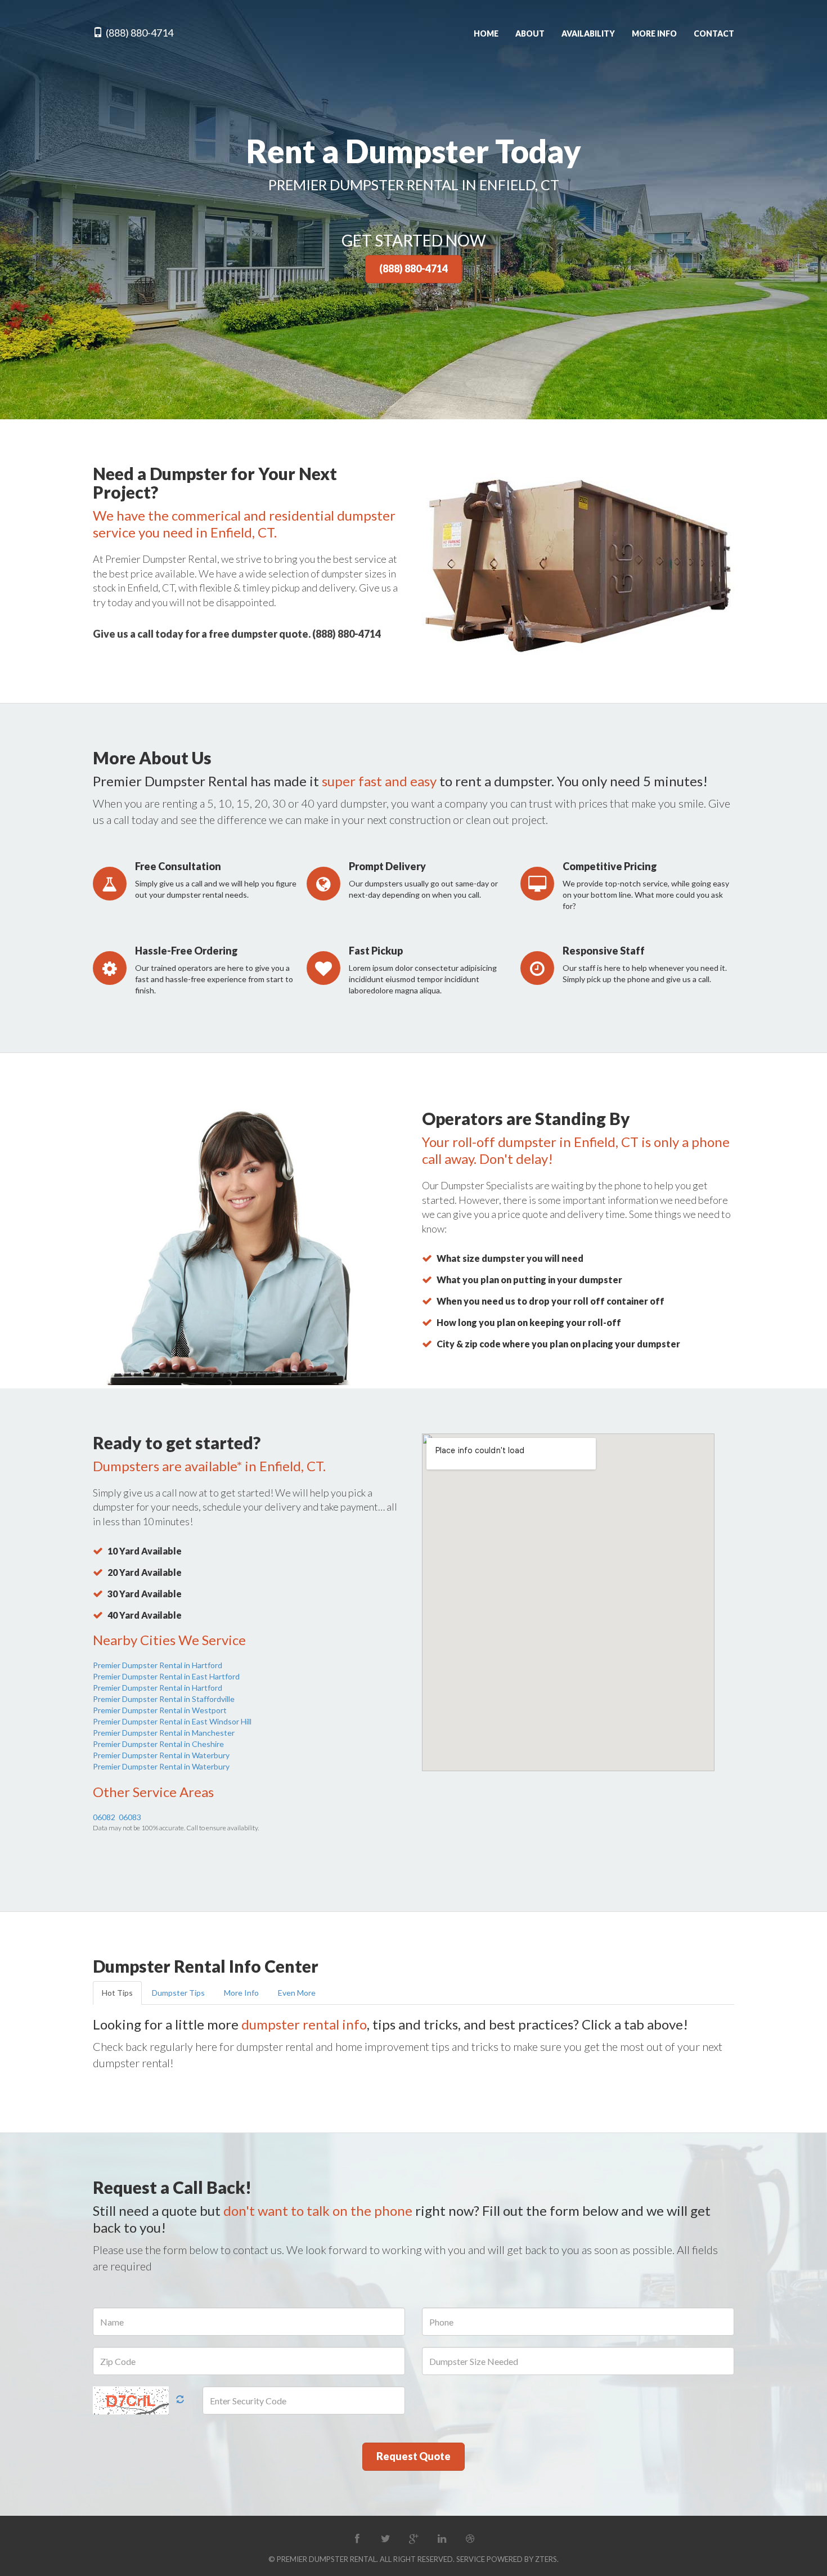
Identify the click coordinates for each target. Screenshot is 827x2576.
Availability (588, 33)
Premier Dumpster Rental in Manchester (164, 1733)
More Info (654, 33)
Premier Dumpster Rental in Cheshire (158, 1744)
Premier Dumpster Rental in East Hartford (166, 1676)
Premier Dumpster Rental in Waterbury (161, 1755)
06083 (130, 1817)
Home (486, 33)
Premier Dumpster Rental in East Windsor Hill (172, 1721)
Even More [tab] (297, 1993)
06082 (104, 1817)
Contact (714, 33)
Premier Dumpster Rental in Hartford (158, 1665)
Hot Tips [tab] (117, 1993)
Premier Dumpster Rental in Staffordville (164, 1699)
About (530, 33)
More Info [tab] (241, 1993)
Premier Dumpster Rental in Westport (160, 1710)
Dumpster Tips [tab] (178, 1993)
